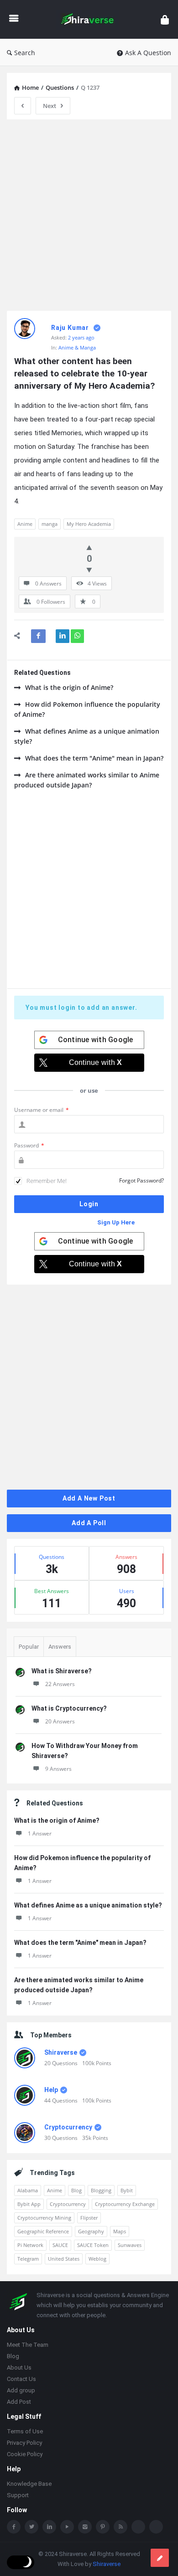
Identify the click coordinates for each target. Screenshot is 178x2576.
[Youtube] (67, 2527)
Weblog (97, 2259)
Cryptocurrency (68, 2127)
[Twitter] (31, 2527)
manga (50, 524)
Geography (91, 2231)
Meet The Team (28, 2345)
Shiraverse (61, 2052)
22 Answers (60, 1684)
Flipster (89, 2218)
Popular (29, 1647)
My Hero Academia (89, 524)
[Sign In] (165, 19)
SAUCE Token (93, 2245)
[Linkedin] (49, 2527)
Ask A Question (148, 53)
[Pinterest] (103, 2527)
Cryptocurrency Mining (44, 2218)
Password (29, 1145)
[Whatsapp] (138, 2527)
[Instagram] (85, 2527)
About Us (19, 2368)
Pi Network (30, 2245)
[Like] (89, 547)
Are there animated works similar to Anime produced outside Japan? (87, 780)
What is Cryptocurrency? (69, 1708)
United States (64, 2259)
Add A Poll (89, 1523)
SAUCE (60, 2245)
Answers (60, 1647)
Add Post (19, 2402)
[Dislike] (89, 570)
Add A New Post (89, 1498)
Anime (25, 524)
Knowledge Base (29, 2484)
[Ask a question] (160, 2558)
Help (51, 2090)
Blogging (101, 2190)
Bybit (127, 2190)
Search (25, 53)
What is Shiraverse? (62, 1671)
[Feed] (120, 2527)
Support (18, 2495)
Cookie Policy (25, 2454)
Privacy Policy (24, 2443)
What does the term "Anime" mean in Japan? (94, 758)
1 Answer (40, 1833)
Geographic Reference (43, 2231)
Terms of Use (25, 2431)
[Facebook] (14, 2527)
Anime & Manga (77, 347)
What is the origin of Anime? (69, 687)
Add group (21, 2390)
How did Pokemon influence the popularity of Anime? (87, 709)
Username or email (42, 1110)
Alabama (28, 2190)
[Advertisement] (89, 215)
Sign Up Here (116, 1222)
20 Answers (60, 1721)
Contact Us (21, 2379)
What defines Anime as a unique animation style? (87, 736)
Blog (76, 2190)
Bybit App (29, 2204)
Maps (120, 2231)
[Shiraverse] (90, 19)
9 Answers (58, 1769)
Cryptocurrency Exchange (125, 2204)
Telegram (28, 2259)
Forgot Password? (141, 1180)
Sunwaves (130, 2245)
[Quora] (156, 2527)
